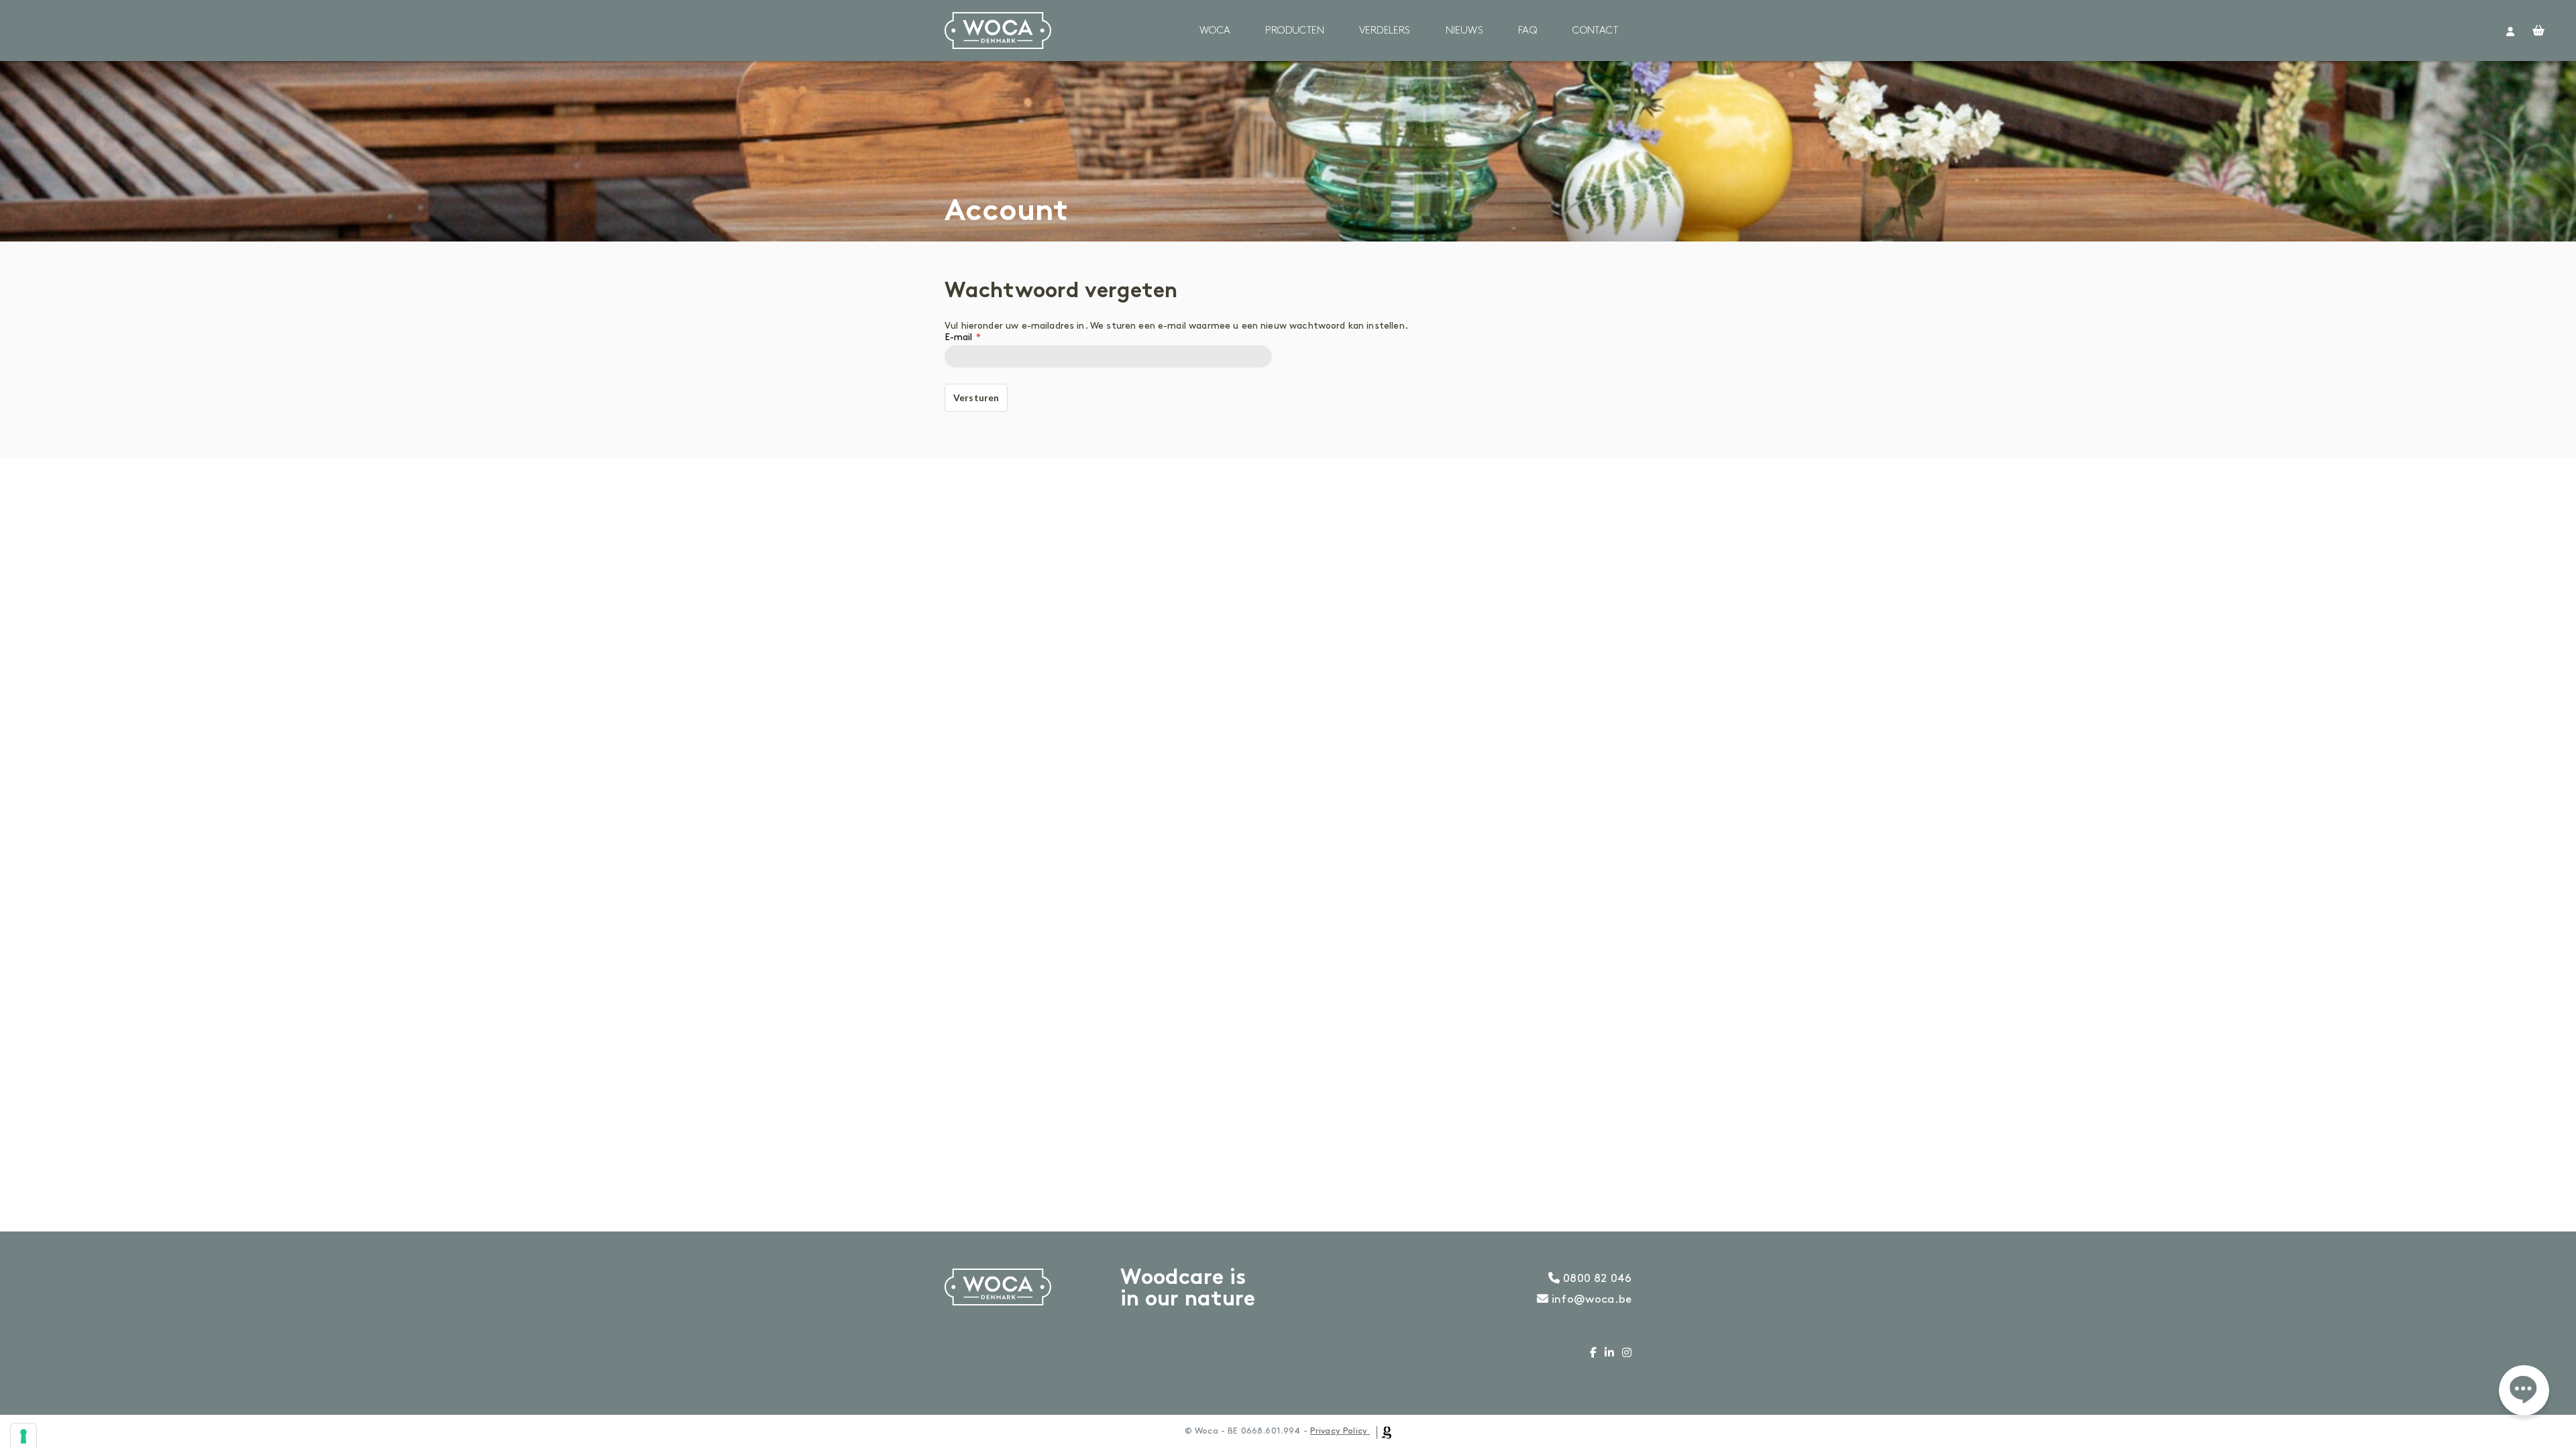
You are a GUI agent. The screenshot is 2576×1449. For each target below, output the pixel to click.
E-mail (958, 337)
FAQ (1528, 31)
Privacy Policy (1339, 1431)
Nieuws (1464, 31)
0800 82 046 (1596, 1279)
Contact (1595, 31)
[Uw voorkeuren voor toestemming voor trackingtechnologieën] (23, 1436)
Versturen (976, 397)
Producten (1295, 31)
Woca (1215, 31)
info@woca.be (1590, 1299)
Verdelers (1385, 31)
